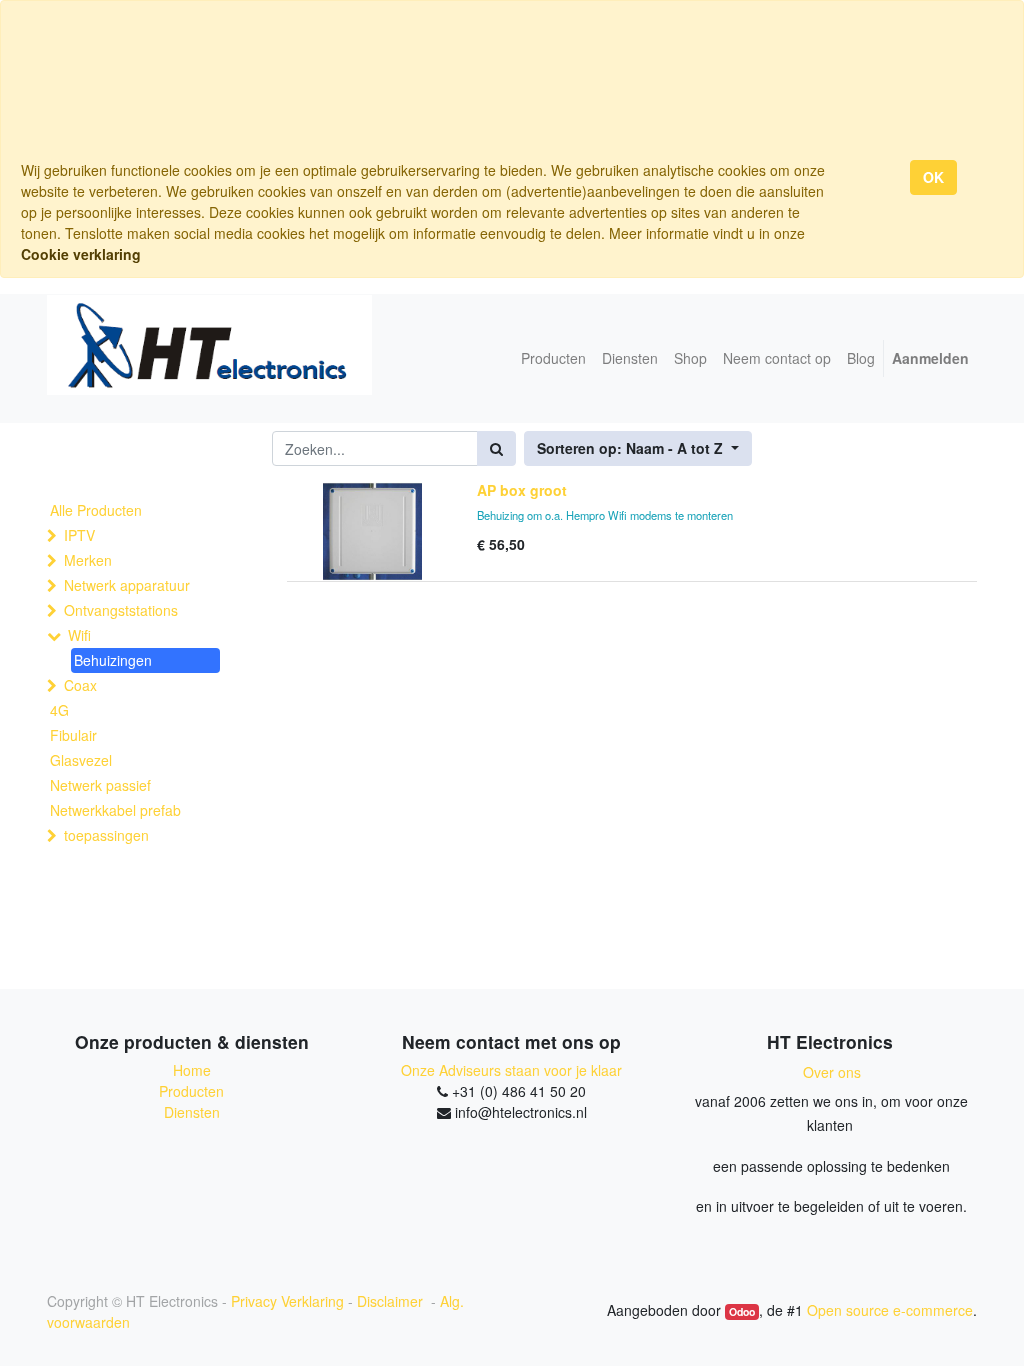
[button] (638, 448)
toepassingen (106, 835)
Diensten (192, 1112)
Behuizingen (113, 660)
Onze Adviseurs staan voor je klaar (511, 1070)
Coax (80, 685)
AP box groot (522, 490)
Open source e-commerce (890, 1310)
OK (933, 177)
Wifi (79, 635)
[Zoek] (496, 448)
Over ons (832, 1072)
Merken (88, 560)
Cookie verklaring (81, 254)
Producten (191, 1091)
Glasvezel (81, 760)
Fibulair (73, 735)
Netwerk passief (100, 785)
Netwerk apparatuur (127, 585)
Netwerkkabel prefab (115, 810)
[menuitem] (553, 358)
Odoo (742, 1311)
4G (59, 710)
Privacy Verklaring (287, 1301)
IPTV (79, 535)
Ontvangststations (121, 610)
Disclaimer (392, 1301)
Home (192, 1070)
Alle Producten (96, 510)
